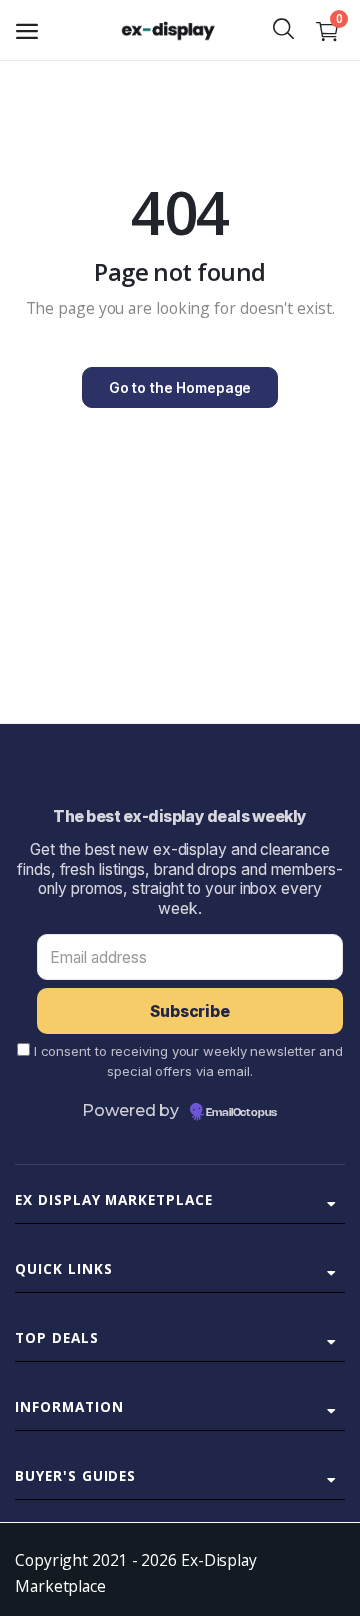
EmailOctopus (241, 1113)
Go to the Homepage (180, 387)
